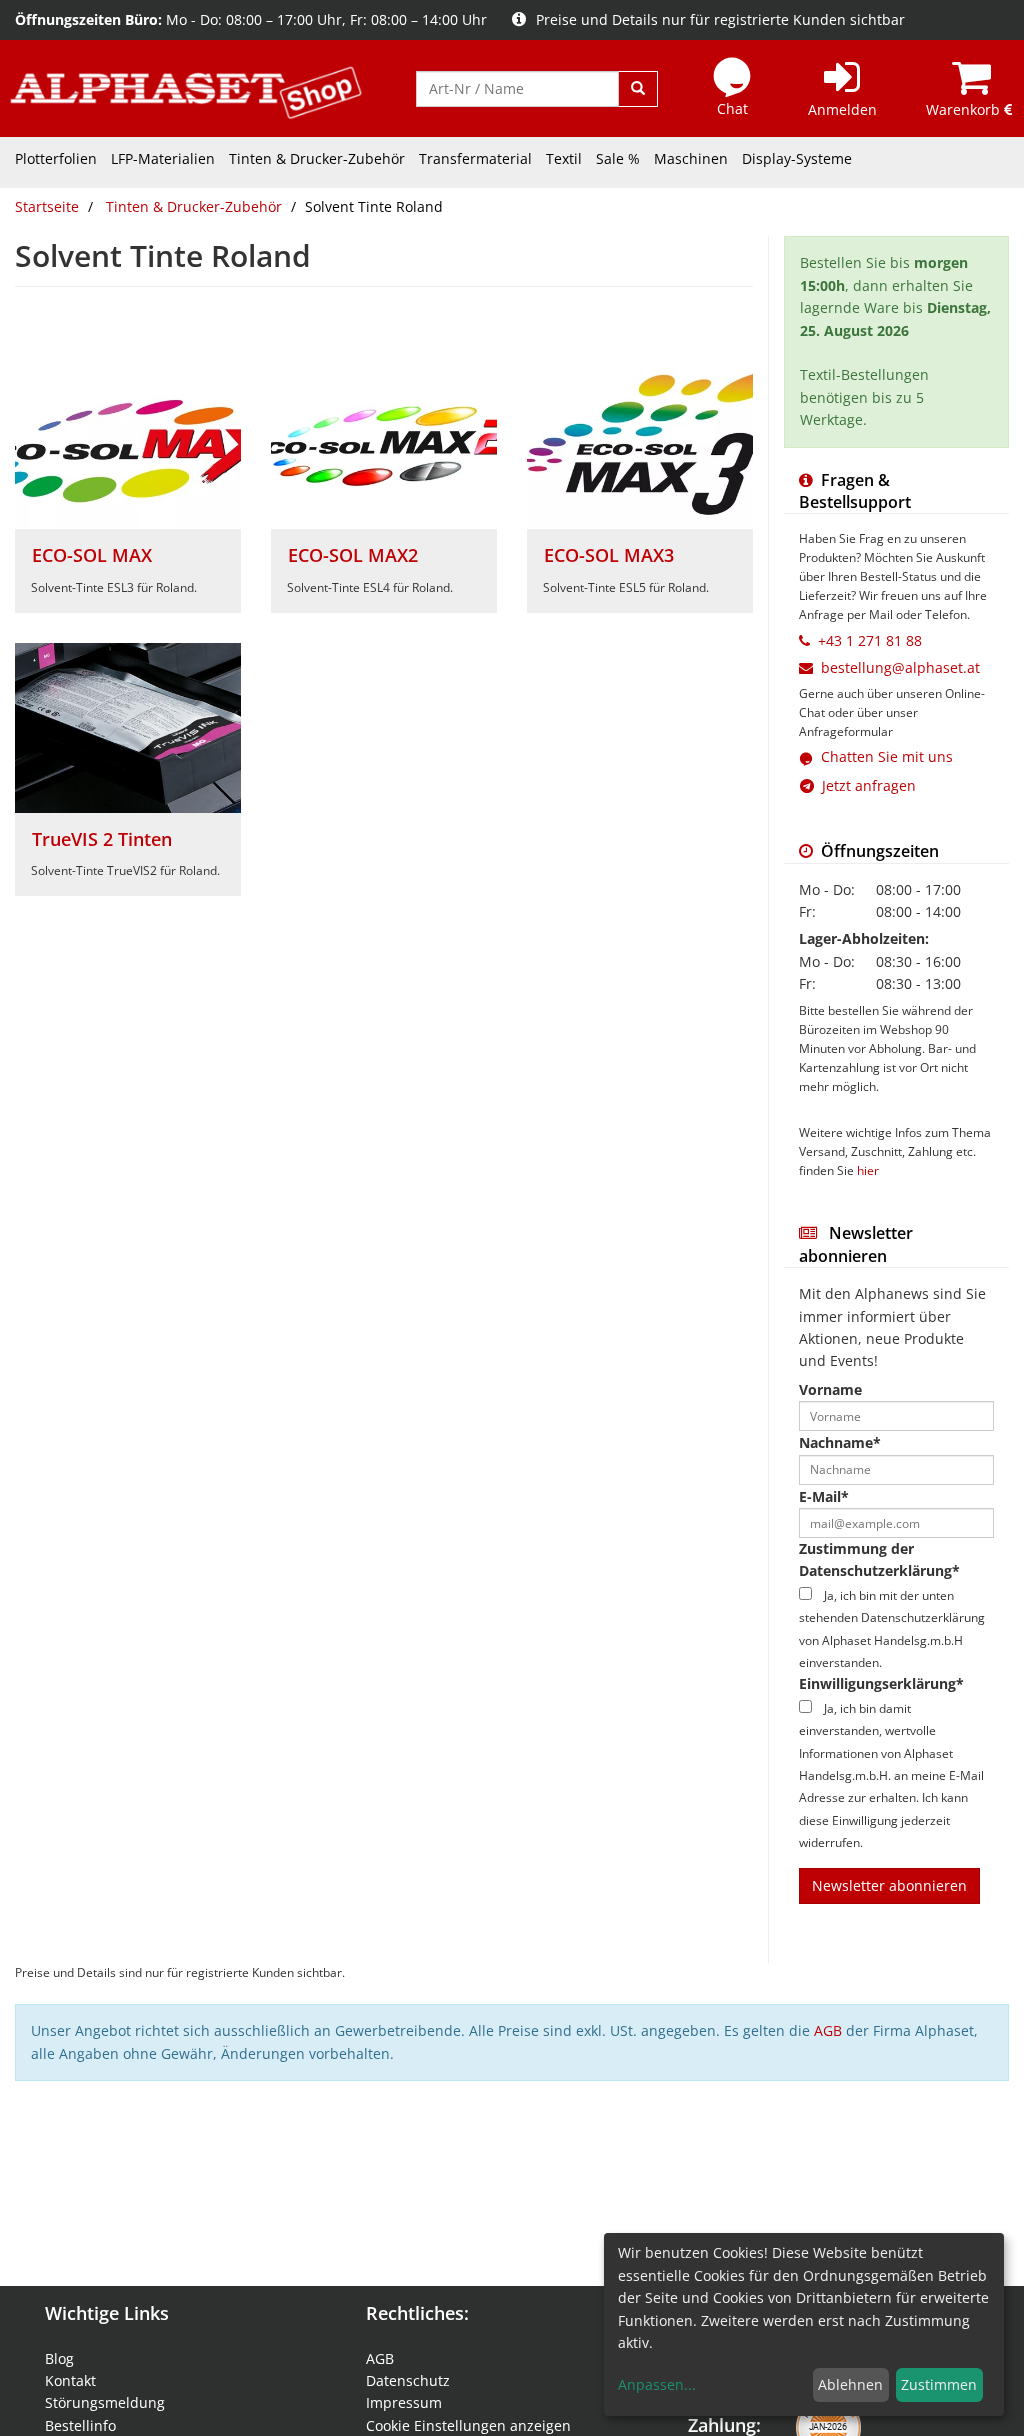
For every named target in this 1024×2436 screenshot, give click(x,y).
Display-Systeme (797, 158)
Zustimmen (939, 2384)
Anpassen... (657, 2384)
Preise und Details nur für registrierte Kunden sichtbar (720, 19)
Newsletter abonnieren (889, 1885)
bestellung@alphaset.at (900, 667)
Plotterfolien (56, 158)
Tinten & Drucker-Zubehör (317, 158)
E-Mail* (824, 1496)
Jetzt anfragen (865, 785)
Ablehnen (850, 2384)
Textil (564, 158)
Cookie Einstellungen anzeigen (468, 2425)
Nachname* (840, 1442)
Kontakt (70, 2380)
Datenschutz (408, 2380)
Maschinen (691, 158)
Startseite (47, 206)
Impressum (404, 2402)
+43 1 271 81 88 (870, 640)
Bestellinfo (80, 2425)
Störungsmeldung (105, 2402)
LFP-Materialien (163, 158)
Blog (59, 2358)
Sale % (618, 158)
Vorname (830, 1389)
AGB (828, 2030)
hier (868, 1170)
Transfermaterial (475, 158)
